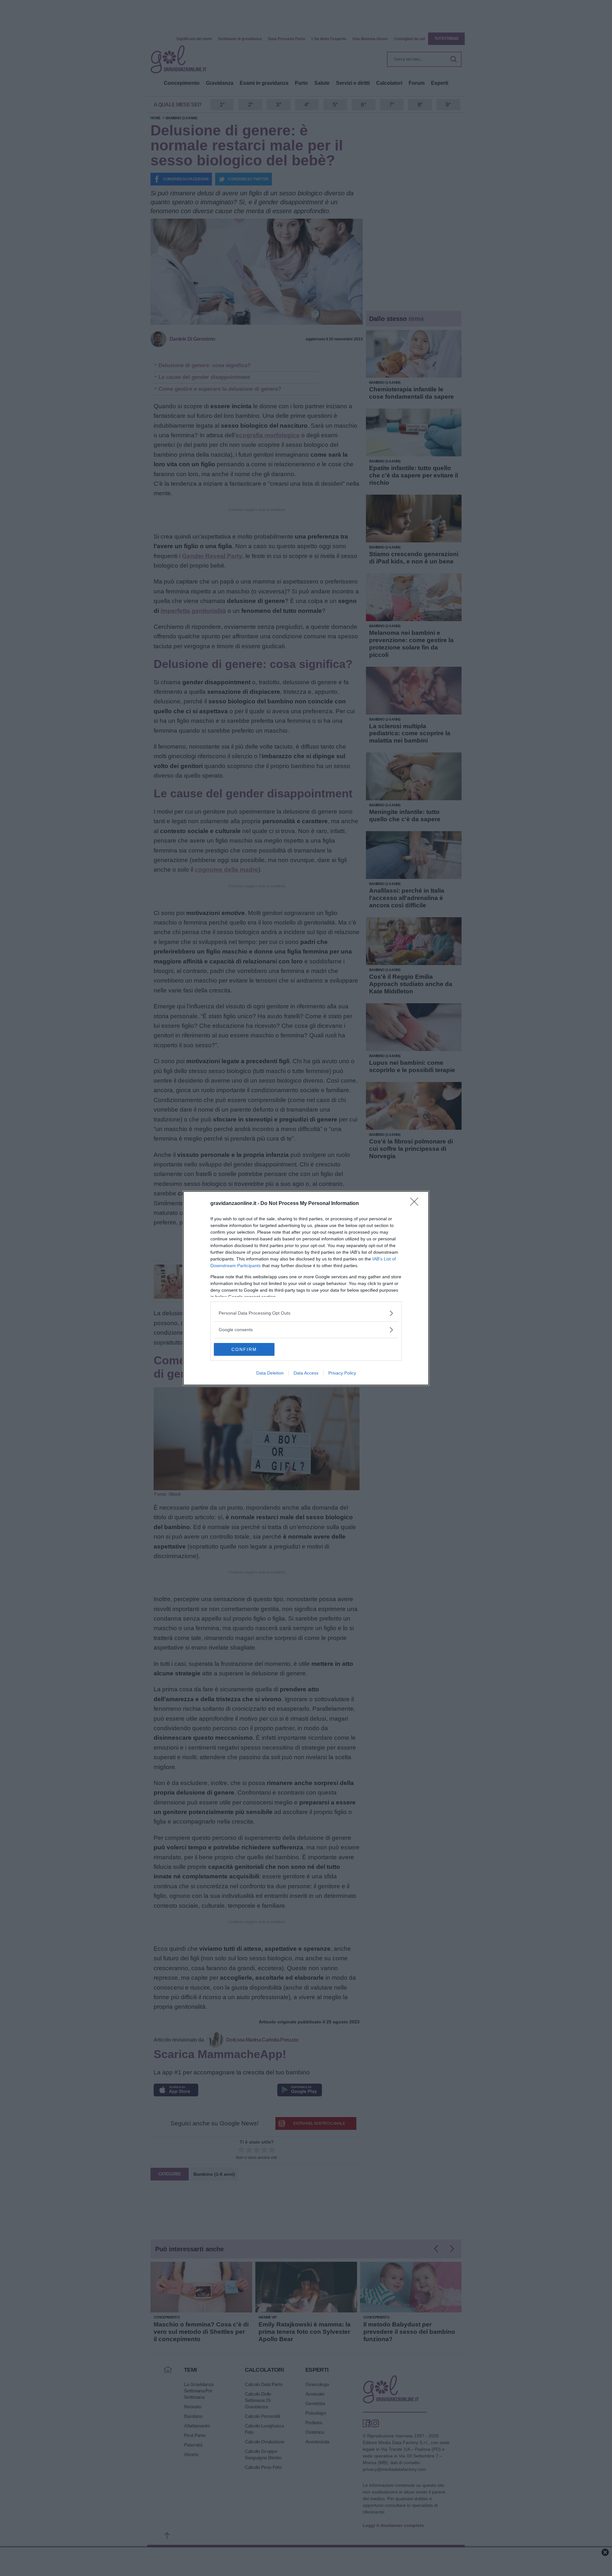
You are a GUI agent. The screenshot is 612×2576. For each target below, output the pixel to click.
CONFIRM (244, 1349)
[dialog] (306, 1288)
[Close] (416, 1204)
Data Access (306, 1373)
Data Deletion (270, 1373)
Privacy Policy (342, 1373)
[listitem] (306, 1313)
